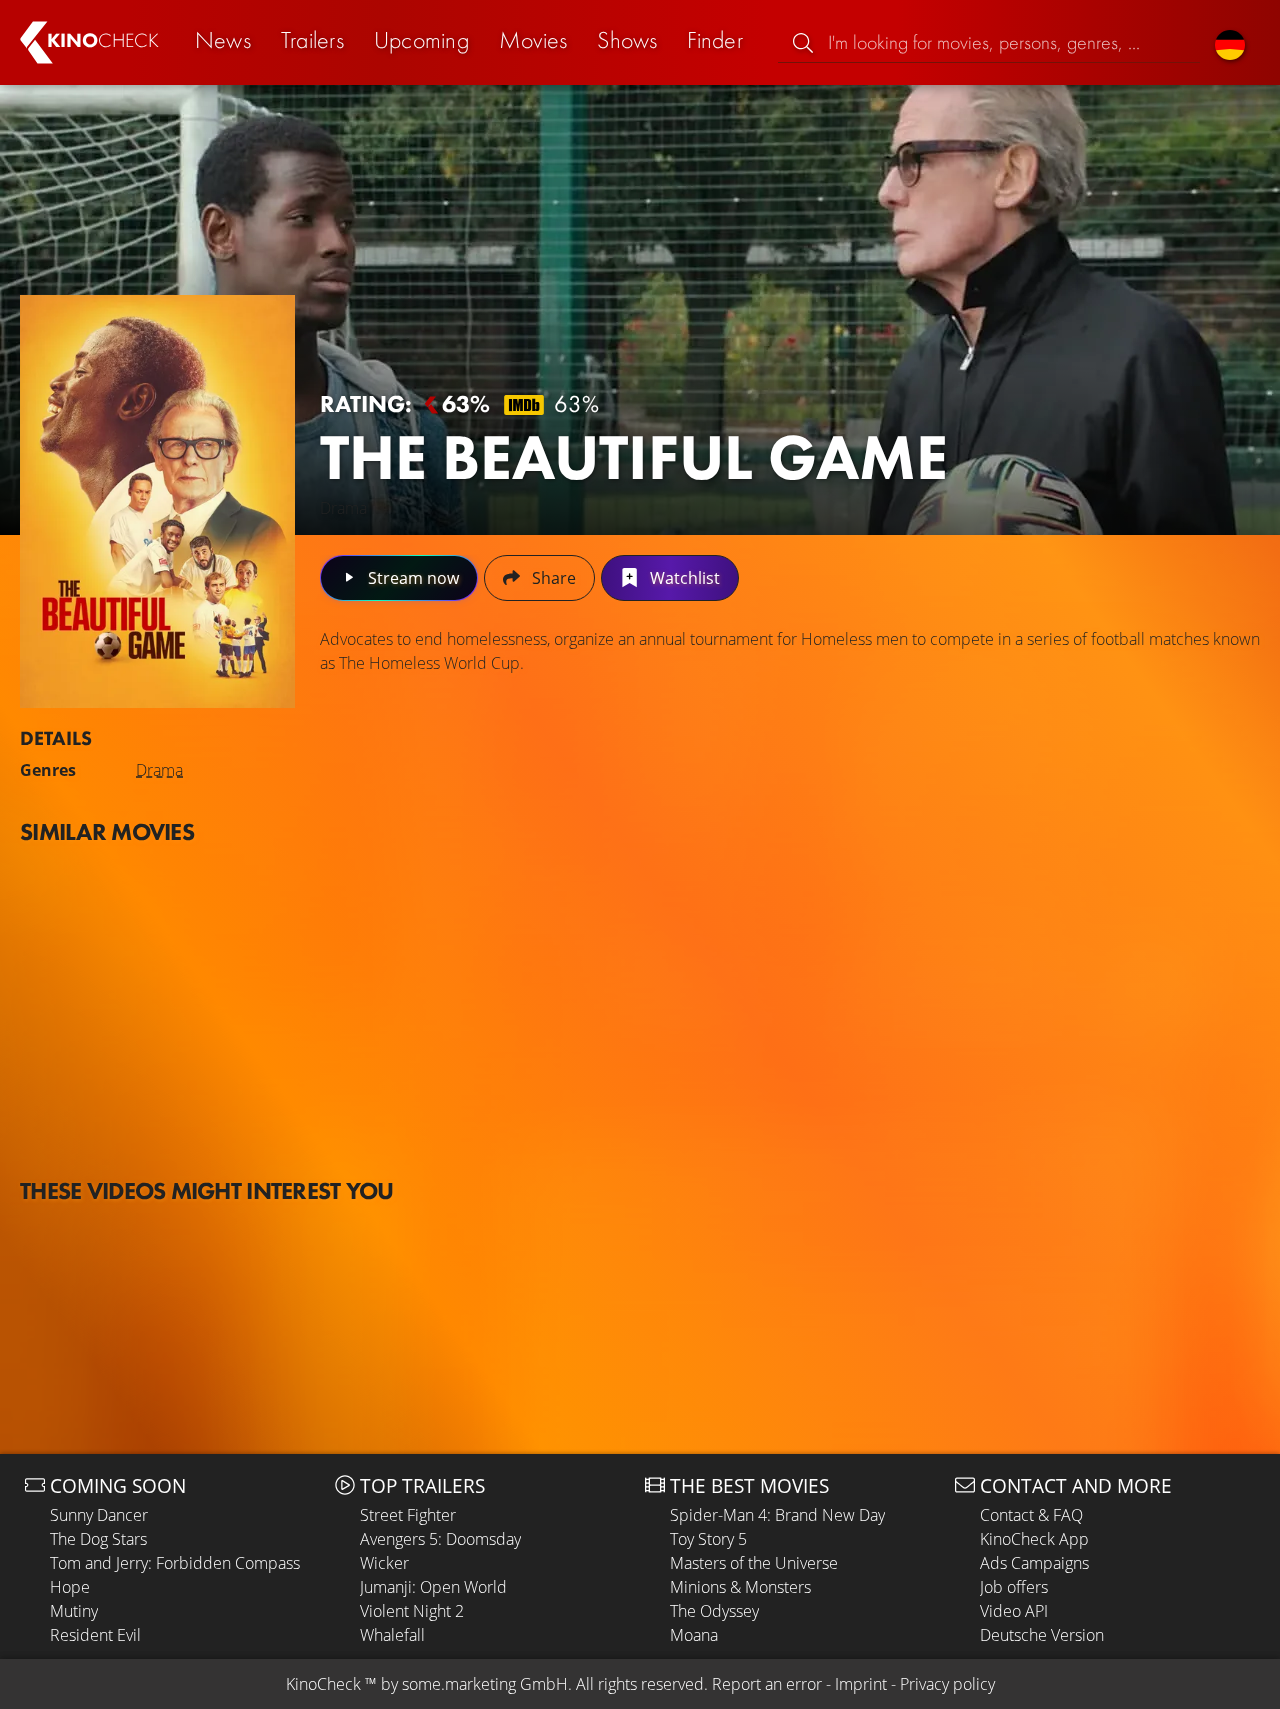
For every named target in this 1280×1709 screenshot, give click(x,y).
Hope (70, 1587)
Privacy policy (947, 1684)
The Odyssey (714, 1611)
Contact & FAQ (1031, 1515)
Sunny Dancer (99, 1515)
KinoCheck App (1034, 1539)
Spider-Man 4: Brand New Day (777, 1515)
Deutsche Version (1042, 1635)
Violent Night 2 (412, 1611)
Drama (159, 770)
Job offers (1014, 1587)
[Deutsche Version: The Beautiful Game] (1230, 42)
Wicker (384, 1563)
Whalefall (392, 1635)
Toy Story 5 (708, 1539)
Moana (694, 1635)
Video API (1014, 1611)
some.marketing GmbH (485, 1684)
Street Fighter (408, 1515)
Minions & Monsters (740, 1587)
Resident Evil (95, 1635)
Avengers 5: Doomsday (440, 1539)
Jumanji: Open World (433, 1587)
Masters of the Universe (754, 1563)
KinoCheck (323, 1684)
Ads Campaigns (1034, 1563)
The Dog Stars (98, 1539)
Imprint (861, 1684)
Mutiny (74, 1611)
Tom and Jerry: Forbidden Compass (175, 1563)
